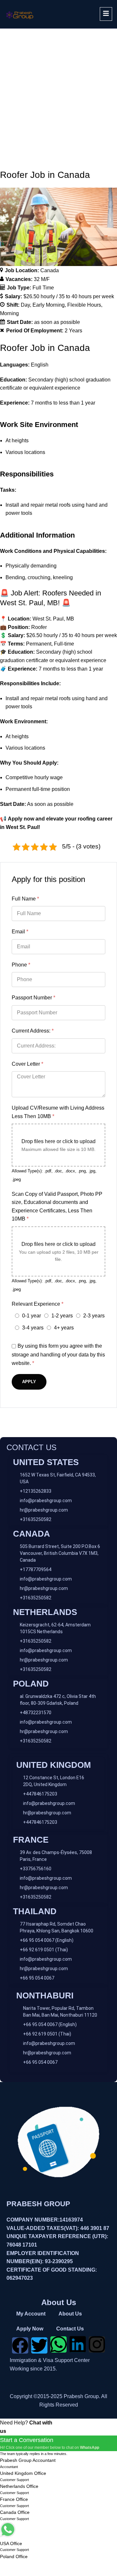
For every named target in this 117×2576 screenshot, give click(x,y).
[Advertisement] (58, 90)
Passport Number (33, 998)
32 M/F (42, 279)
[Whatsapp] (58, 2344)
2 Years (73, 331)
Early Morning (49, 305)
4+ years (64, 1328)
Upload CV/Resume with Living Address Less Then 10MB (58, 1112)
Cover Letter (27, 1064)
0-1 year (32, 1316)
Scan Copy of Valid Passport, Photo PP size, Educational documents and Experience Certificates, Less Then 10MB (57, 1207)
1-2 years (62, 1316)
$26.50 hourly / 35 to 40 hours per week (69, 296)
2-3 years (94, 1316)
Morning (9, 313)
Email (20, 932)
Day (25, 305)
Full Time (43, 288)
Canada (50, 270)
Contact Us (70, 2329)
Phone (21, 965)
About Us (70, 2314)
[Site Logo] (20, 14)
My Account (31, 2314)
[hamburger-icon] (106, 14)
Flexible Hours (84, 305)
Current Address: (33, 1031)
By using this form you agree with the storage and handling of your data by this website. (58, 1355)
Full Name (25, 899)
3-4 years (33, 1328)
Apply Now (30, 2329)
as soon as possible (57, 322)
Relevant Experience (38, 1304)
